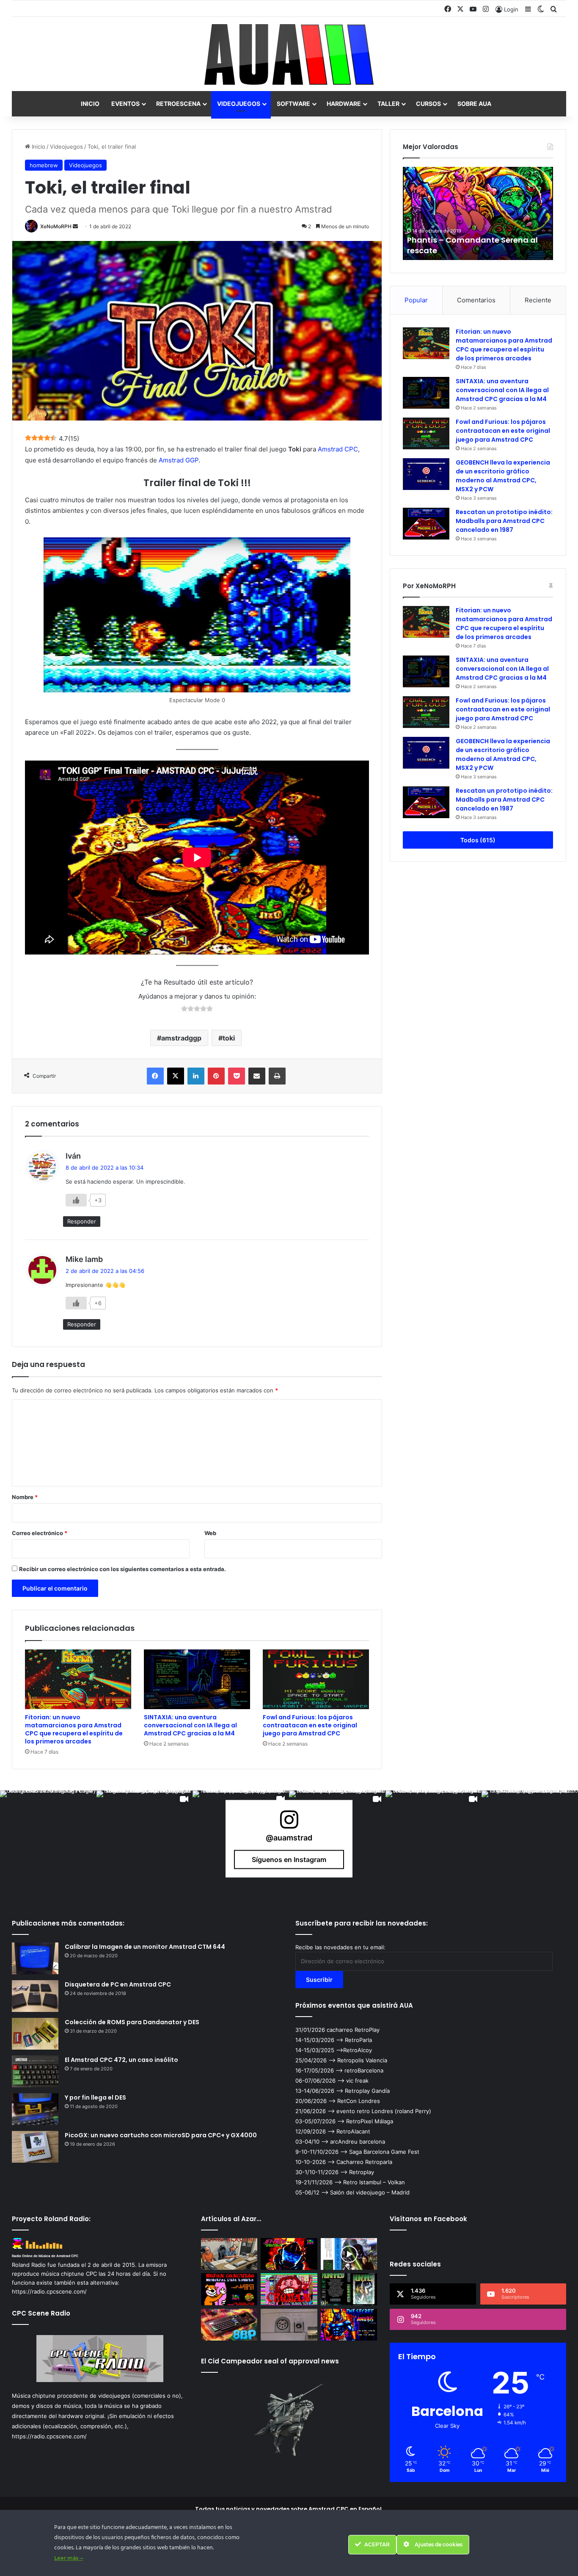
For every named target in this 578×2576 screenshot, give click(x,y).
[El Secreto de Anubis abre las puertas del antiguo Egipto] (349, 2325)
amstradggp (181, 1038)
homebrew (44, 165)
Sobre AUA (474, 104)
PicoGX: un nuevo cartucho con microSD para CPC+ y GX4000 (161, 2135)
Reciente (538, 300)
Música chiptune (34, 2396)
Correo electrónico (40, 1533)
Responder (82, 1221)
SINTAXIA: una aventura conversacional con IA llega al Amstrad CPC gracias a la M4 (190, 1725)
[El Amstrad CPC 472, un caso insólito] (35, 2071)
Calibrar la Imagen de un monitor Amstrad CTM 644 (145, 1947)
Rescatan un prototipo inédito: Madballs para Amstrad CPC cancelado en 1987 (504, 521)
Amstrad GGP (179, 460)
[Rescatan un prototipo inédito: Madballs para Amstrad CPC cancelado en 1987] (426, 524)
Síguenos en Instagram (289, 1859)
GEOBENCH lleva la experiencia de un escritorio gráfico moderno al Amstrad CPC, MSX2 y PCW (503, 476)
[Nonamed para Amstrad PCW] (349, 2289)
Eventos (125, 104)
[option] (478, 213)
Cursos (428, 104)
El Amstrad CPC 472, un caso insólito (121, 2060)
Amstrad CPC (338, 449)
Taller (388, 104)
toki (229, 1038)
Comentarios (476, 300)
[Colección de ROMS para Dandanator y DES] (35, 2034)
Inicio (90, 104)
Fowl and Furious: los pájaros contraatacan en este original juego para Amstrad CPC (310, 1725)
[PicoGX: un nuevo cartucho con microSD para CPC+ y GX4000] (35, 2147)
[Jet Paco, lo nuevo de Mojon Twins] (289, 2254)
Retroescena (178, 104)
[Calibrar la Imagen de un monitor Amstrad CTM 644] (35, 1958)
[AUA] (289, 54)
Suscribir (319, 1980)
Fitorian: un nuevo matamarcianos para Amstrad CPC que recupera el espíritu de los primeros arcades (74, 1729)
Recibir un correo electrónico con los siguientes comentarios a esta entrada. (122, 1569)
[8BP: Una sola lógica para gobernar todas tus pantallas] (229, 2325)
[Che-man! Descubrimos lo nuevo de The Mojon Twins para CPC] (289, 2289)
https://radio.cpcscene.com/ (49, 2436)
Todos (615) (478, 840)
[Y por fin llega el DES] (35, 2109)
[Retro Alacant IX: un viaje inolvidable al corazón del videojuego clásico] (229, 2254)
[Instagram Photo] (48, 1839)
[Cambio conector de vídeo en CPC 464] (289, 2325)
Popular (416, 300)
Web (210, 1533)
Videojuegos (239, 104)
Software (293, 104)
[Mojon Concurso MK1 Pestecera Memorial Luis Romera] (229, 2289)
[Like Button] (76, 1200)
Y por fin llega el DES (95, 2097)
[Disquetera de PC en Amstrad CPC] (35, 1996)
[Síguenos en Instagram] (289, 1824)
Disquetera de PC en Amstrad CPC (118, 1984)
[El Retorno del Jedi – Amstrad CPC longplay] (349, 2254)
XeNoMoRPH (56, 226)
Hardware (344, 104)
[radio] (184, 1010)
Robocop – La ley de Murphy (461, 250)
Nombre (25, 1497)
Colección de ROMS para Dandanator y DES (132, 2022)
